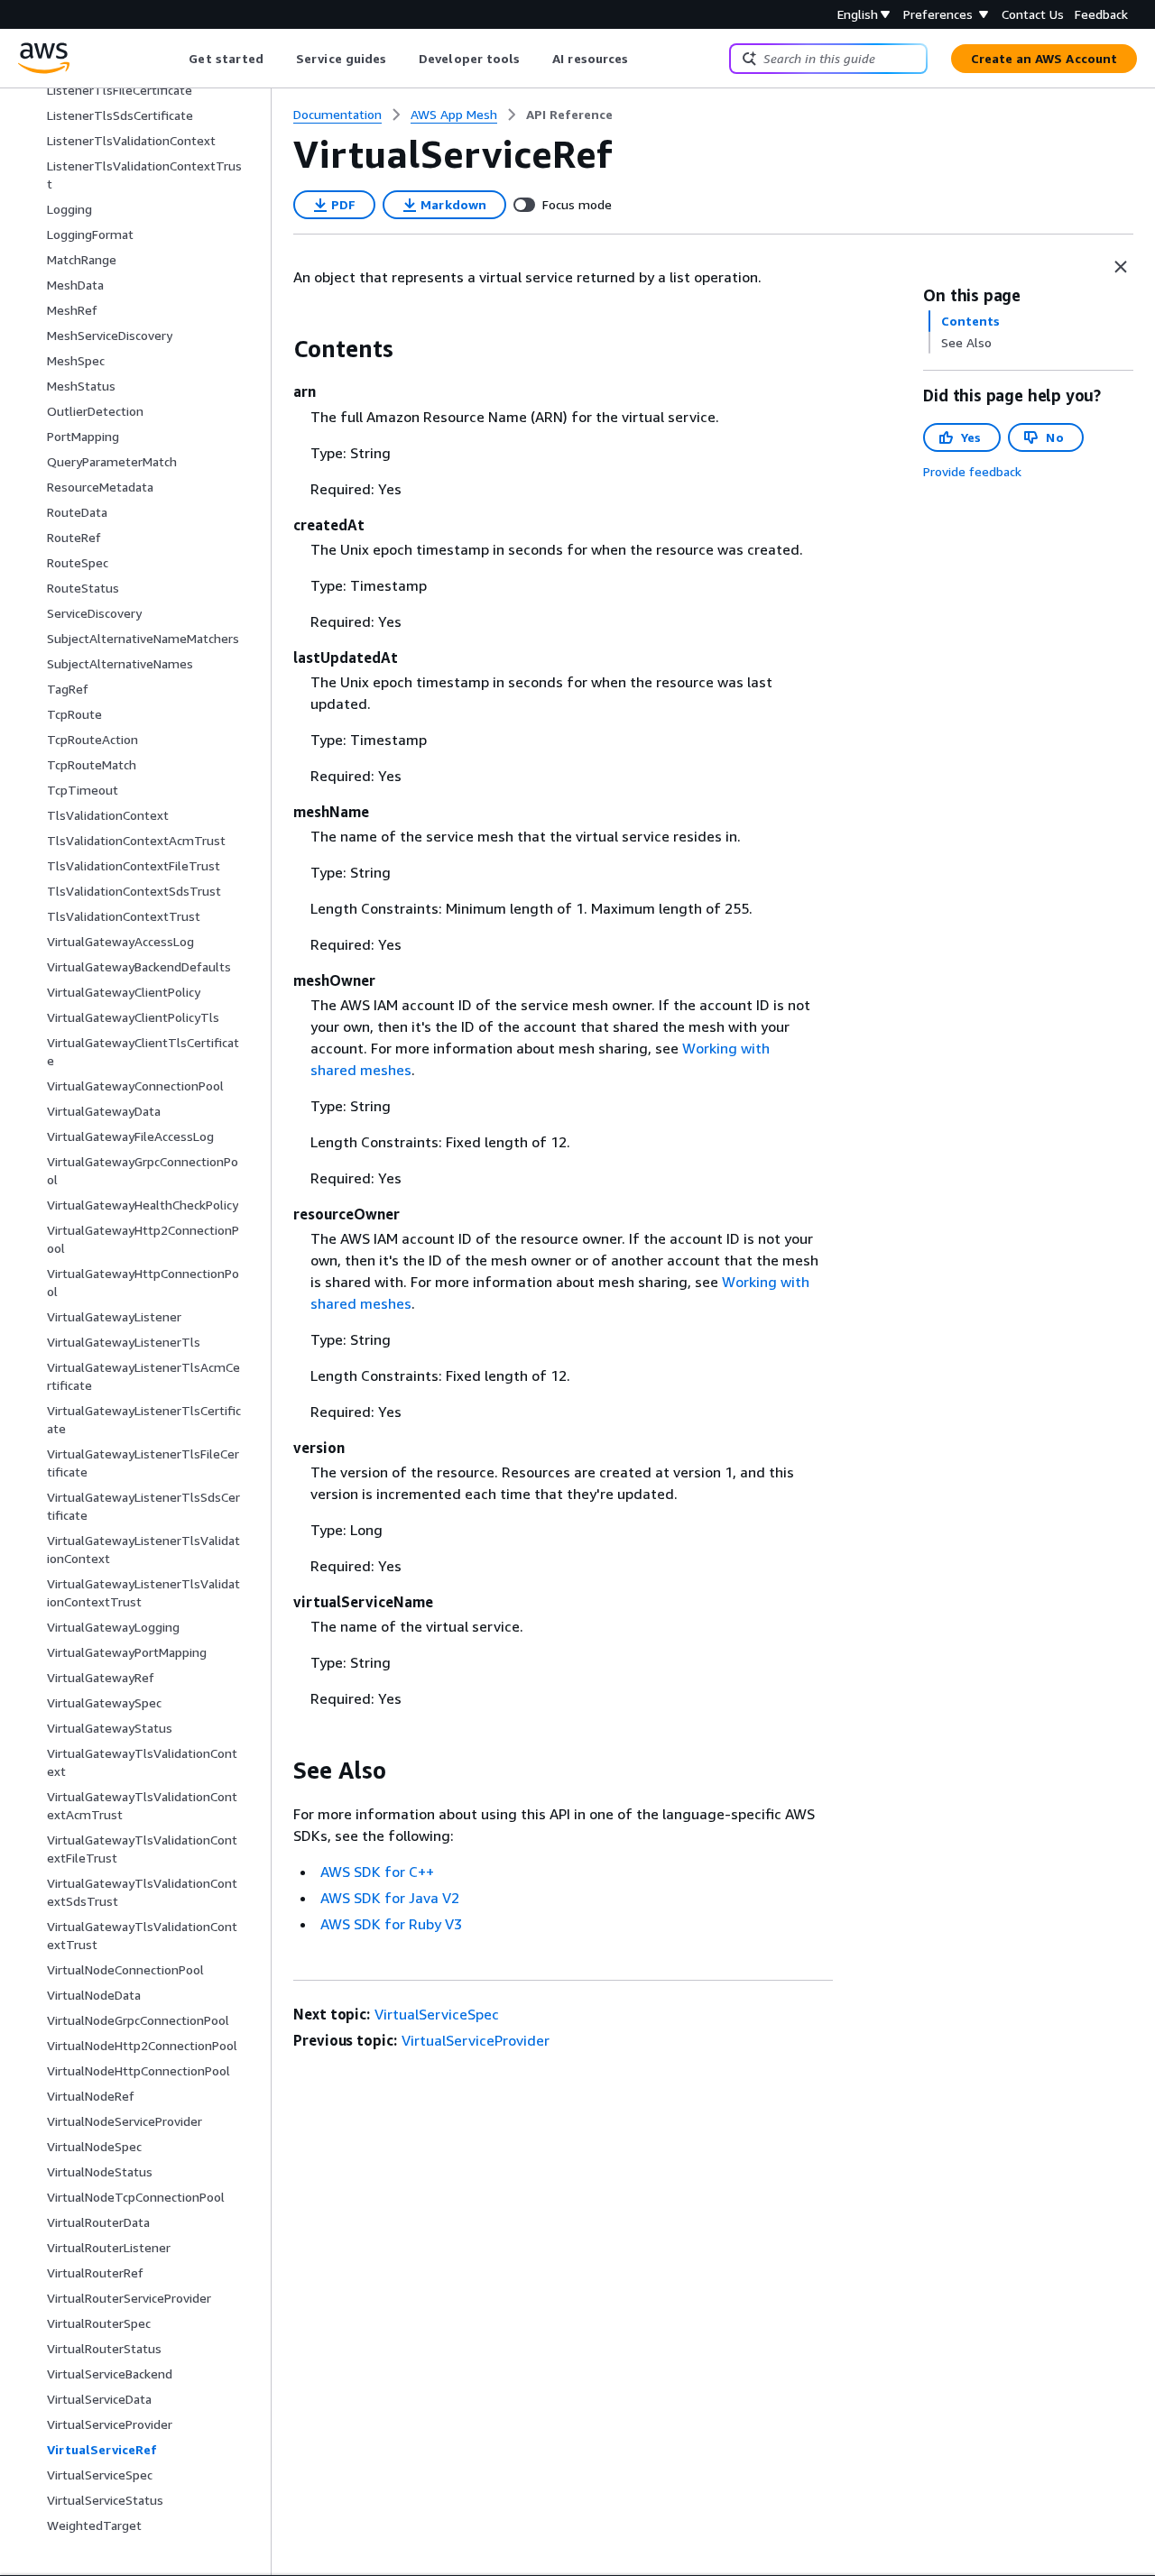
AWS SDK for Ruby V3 (391, 1924)
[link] (569, 115)
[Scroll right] (642, 59)
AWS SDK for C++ (377, 1872)
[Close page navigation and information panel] (1121, 267)
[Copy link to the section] (279, 349)
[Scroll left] (176, 59)
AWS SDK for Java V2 (390, 1898)
